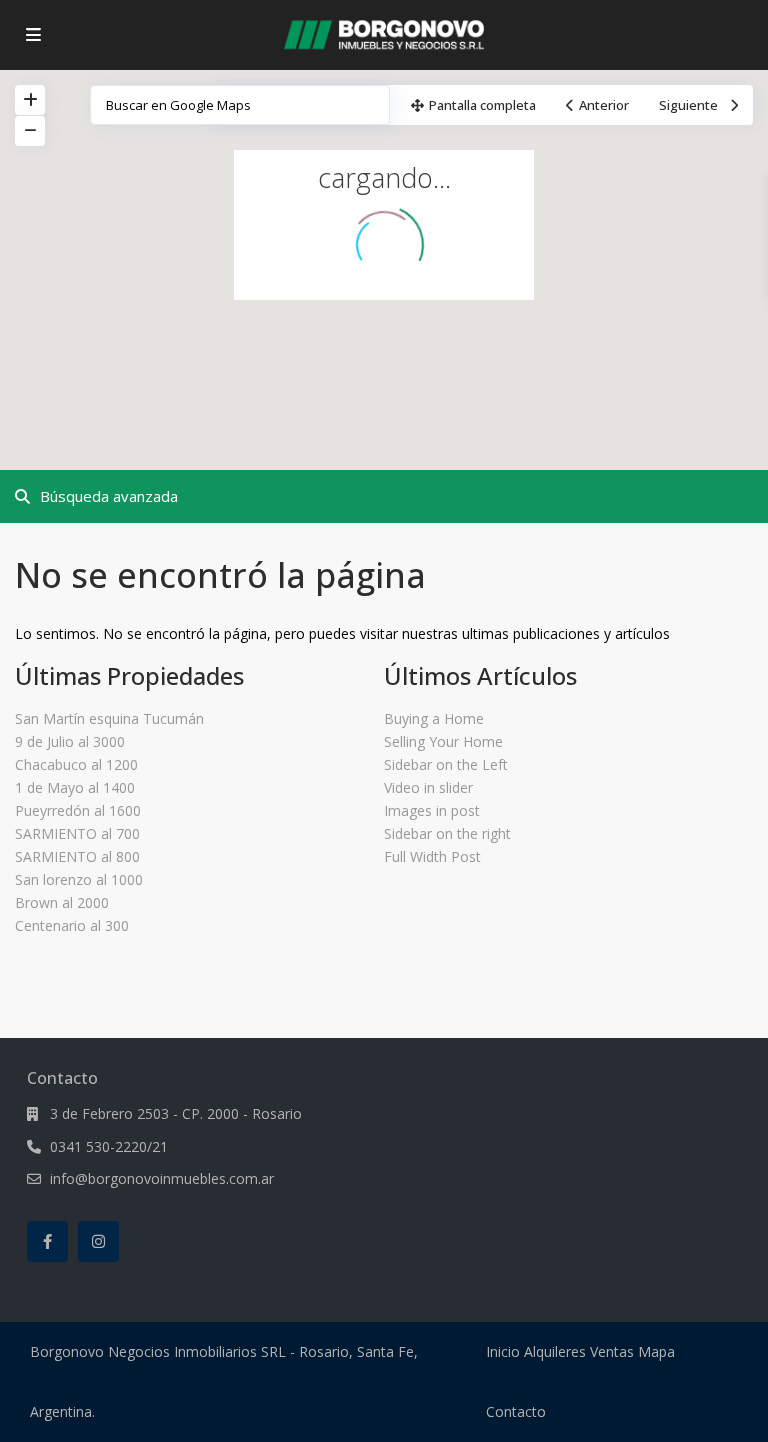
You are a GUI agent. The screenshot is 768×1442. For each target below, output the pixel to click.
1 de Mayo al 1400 (75, 787)
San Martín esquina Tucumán (109, 718)
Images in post (432, 810)
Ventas (612, 1351)
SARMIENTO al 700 (77, 833)
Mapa (656, 1351)
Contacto (516, 1411)
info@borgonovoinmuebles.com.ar (162, 1178)
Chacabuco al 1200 (76, 764)
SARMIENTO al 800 (77, 856)
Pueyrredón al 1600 (78, 810)
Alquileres (555, 1351)
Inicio (503, 1351)
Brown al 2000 (62, 902)
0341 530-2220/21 (109, 1146)
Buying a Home (434, 718)
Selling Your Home (443, 741)
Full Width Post (432, 856)
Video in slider (428, 787)
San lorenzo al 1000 (79, 879)
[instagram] (98, 1241)
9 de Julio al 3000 (70, 741)
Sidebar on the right (447, 833)
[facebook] (47, 1241)
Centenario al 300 (72, 925)
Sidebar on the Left (446, 764)
